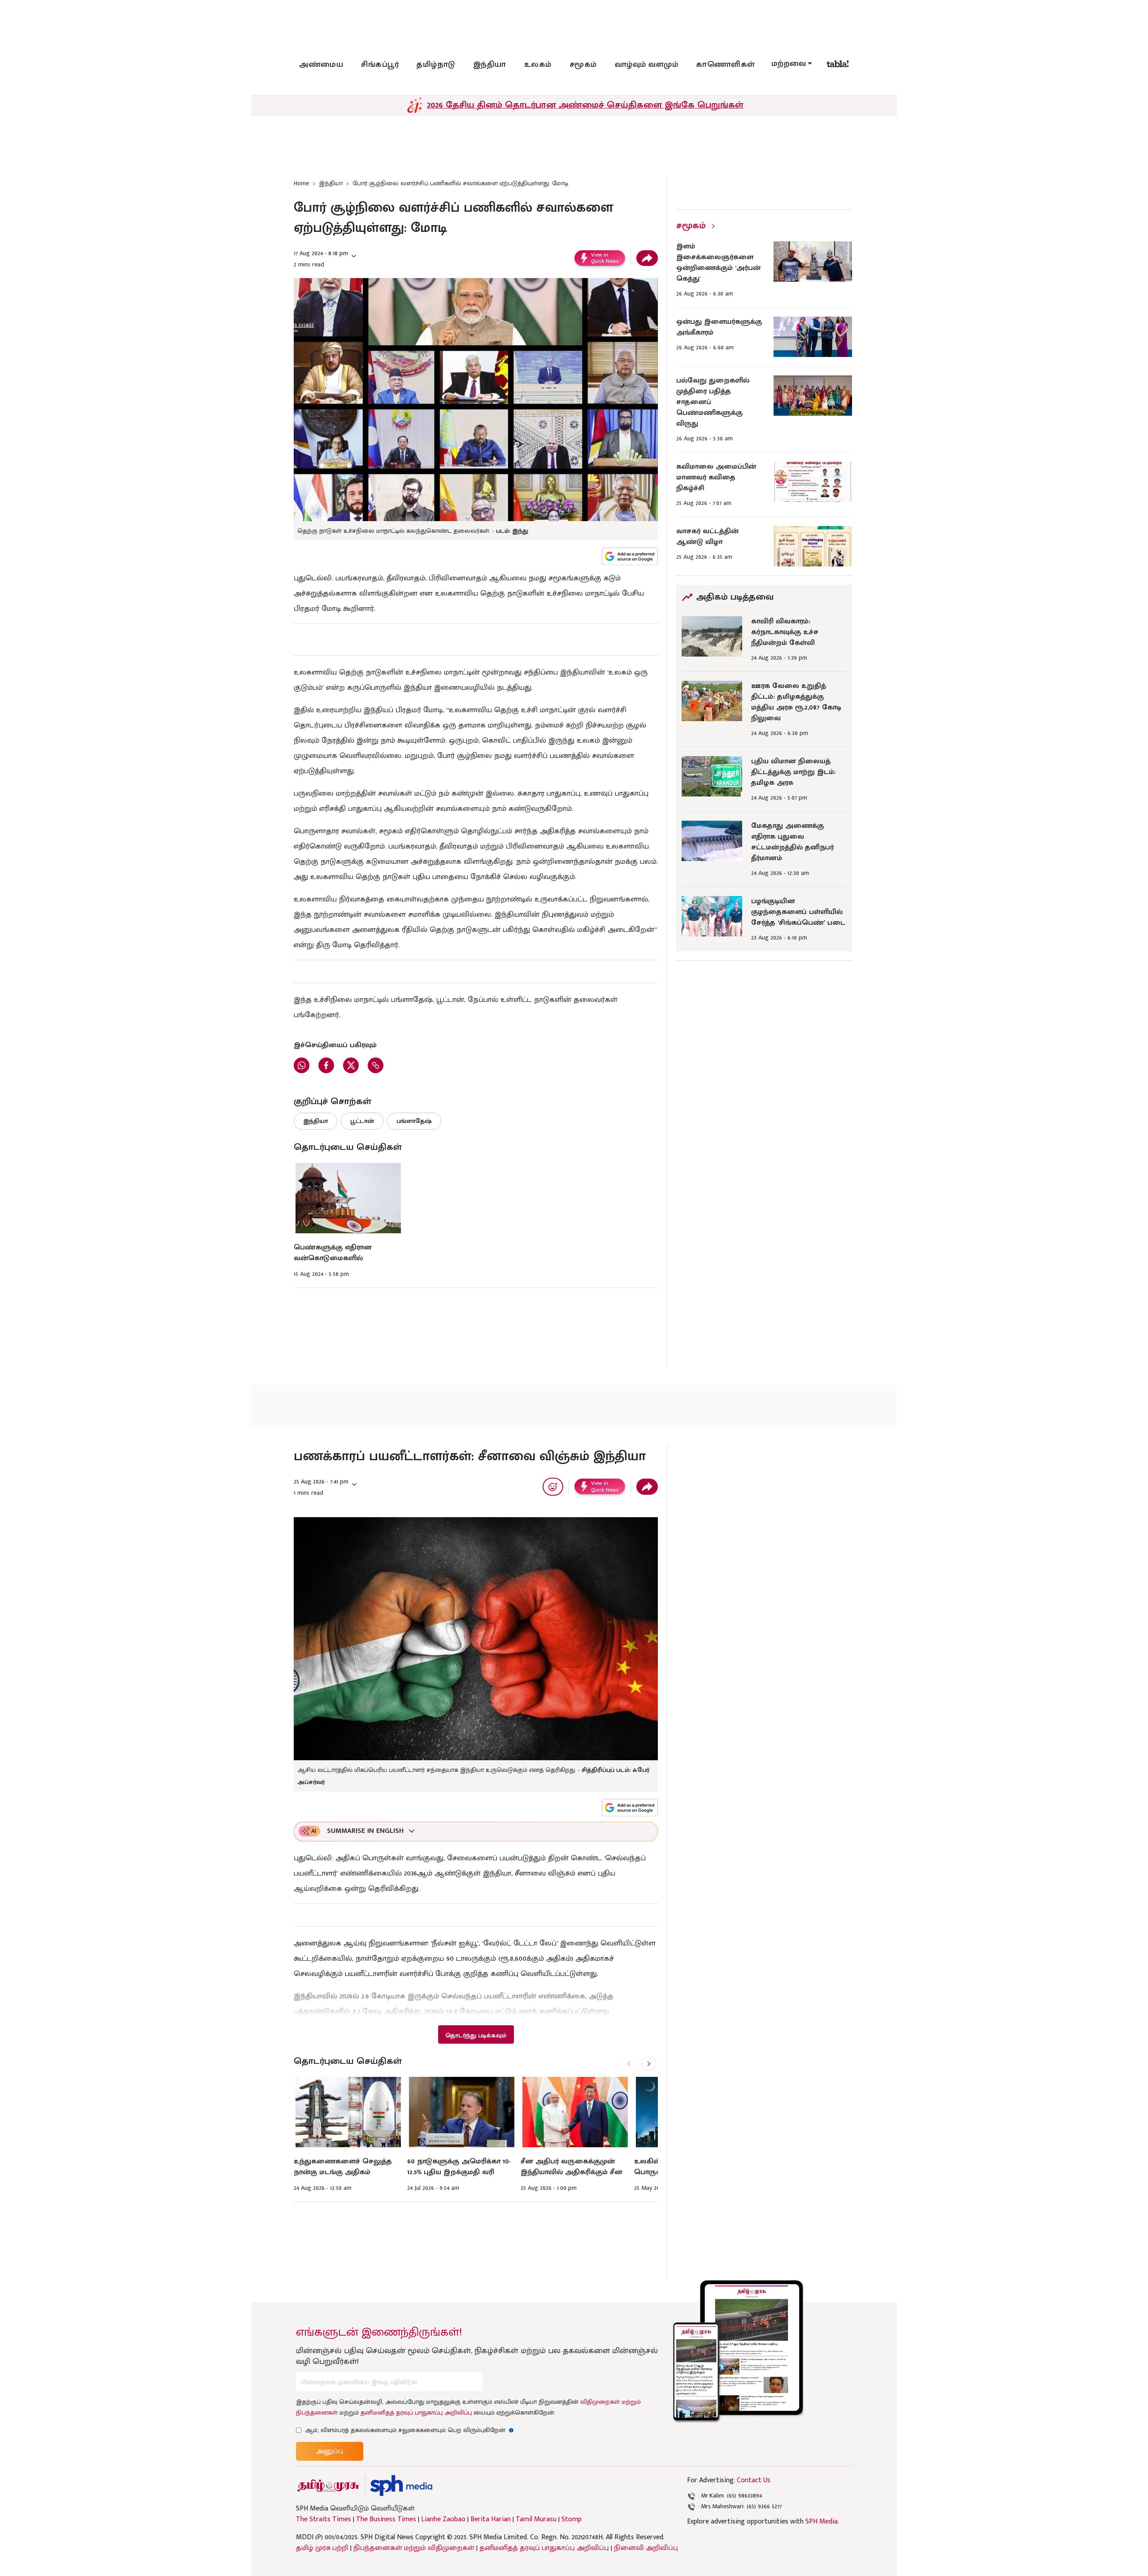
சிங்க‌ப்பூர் (380, 65)
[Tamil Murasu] (328, 2486)
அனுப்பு (330, 2451)
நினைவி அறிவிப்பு (646, 2548)
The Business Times (386, 2519)
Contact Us (754, 2480)
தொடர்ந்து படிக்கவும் (476, 2035)
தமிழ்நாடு (436, 65)
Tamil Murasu (536, 2519)
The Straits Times (324, 2519)
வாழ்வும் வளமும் (647, 65)
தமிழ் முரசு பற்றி (322, 2548)
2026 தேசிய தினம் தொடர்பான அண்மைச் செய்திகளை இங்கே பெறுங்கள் (585, 105)
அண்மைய (321, 65)
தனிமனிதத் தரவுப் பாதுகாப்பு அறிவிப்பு (416, 2413)
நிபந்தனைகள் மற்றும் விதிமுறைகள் (414, 2548)
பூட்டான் (362, 1121)
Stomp (572, 2519)
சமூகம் (583, 65)
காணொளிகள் (726, 65)
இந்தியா (490, 65)
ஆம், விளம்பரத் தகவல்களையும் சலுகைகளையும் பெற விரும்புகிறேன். (409, 2430)
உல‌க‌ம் (538, 65)
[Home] (401, 2486)
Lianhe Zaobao (443, 2519)
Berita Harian (491, 2519)
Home (301, 183)
